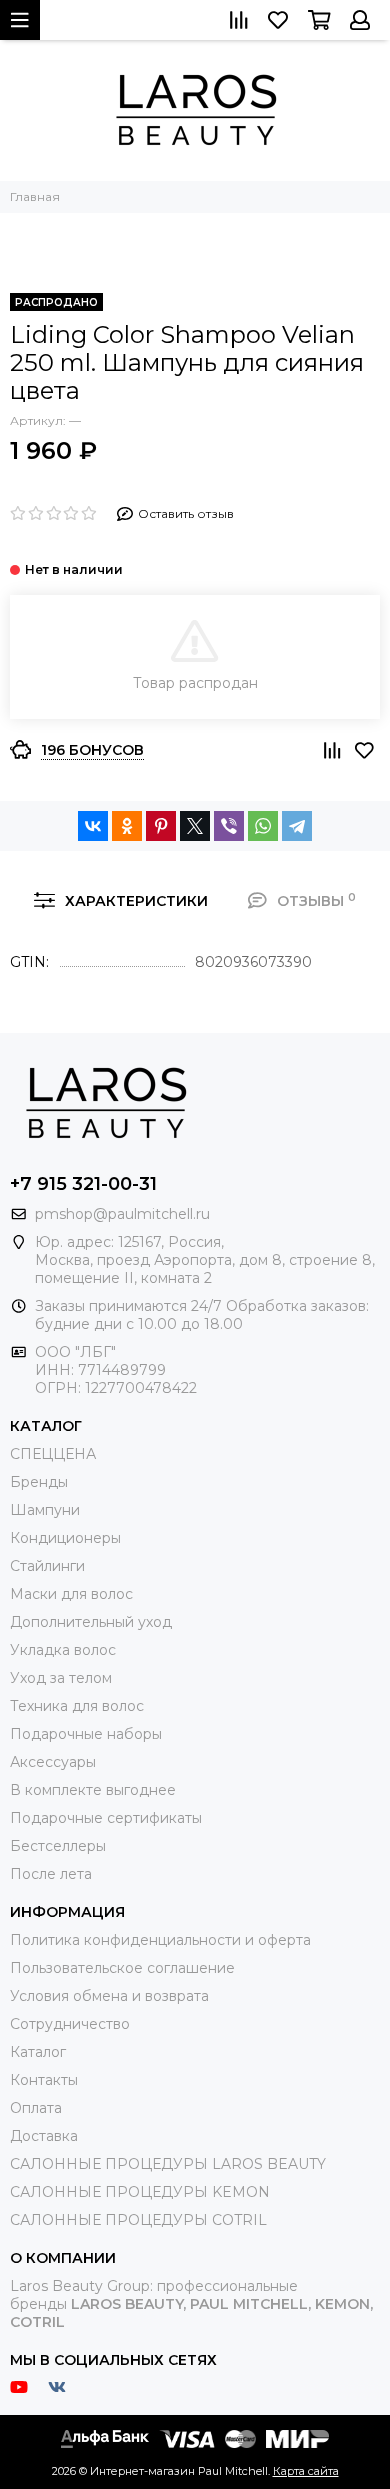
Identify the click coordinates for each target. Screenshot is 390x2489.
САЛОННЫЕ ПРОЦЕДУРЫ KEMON (140, 2192)
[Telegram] (297, 826)
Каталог (38, 2052)
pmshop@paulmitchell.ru (122, 1214)
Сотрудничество (70, 2024)
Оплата (36, 2108)
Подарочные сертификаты (106, 1818)
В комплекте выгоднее (93, 1790)
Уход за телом (61, 1678)
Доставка (44, 2136)
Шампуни (45, 1510)
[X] (195, 826)
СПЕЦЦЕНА (53, 1454)
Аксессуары (53, 1762)
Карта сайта (306, 2471)
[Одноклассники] (127, 826)
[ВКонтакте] (93, 826)
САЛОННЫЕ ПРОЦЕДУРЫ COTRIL (138, 2220)
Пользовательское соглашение (122, 1968)
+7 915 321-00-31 (83, 1184)
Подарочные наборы (86, 1734)
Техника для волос (77, 1706)
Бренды (39, 1482)
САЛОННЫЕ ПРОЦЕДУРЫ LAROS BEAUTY (168, 2164)
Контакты (44, 2080)
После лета (51, 1874)
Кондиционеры (65, 1538)
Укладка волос (63, 1650)
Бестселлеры (58, 1846)
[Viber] (229, 826)
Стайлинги (47, 1566)
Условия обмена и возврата (109, 1996)
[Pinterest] (161, 826)
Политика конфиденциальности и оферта (160, 1940)
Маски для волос (71, 1594)
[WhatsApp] (263, 826)
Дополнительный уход (91, 1622)
